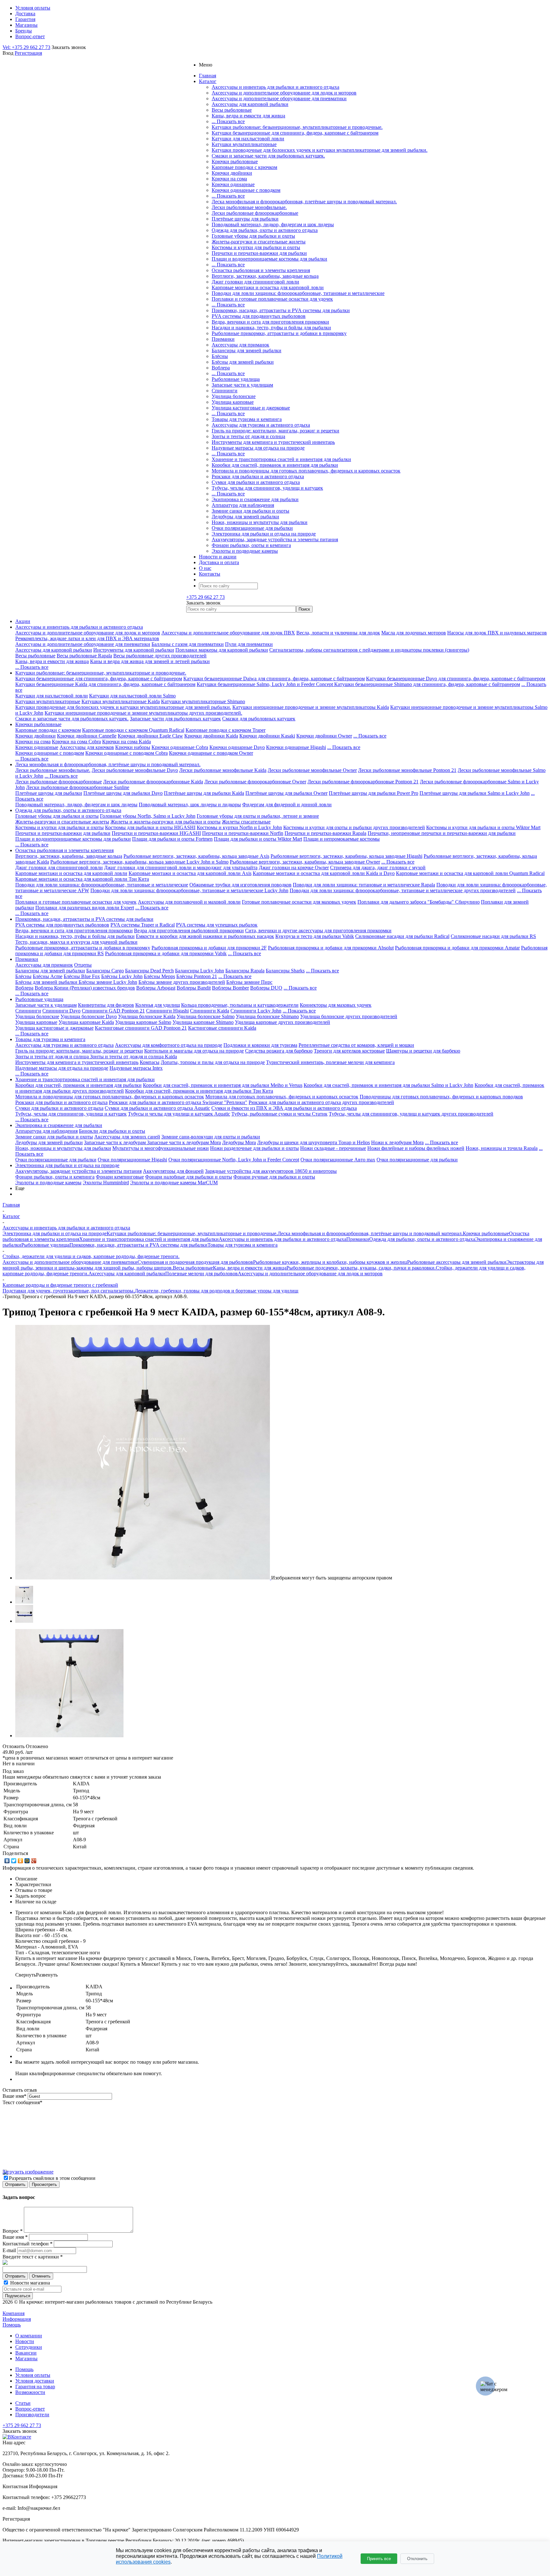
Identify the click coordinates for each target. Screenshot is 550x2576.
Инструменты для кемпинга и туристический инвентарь (273, 442)
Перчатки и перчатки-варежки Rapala (325, 833)
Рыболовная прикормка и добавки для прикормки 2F (209, 948)
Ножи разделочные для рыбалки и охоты (254, 1148)
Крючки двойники (232, 173)
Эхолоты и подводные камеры (245, 551)
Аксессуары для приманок (240, 345)
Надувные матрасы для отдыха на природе (258, 448)
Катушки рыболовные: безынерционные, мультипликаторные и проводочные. (297, 127)
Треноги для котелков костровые (349, 1051)
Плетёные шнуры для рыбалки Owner (286, 793)
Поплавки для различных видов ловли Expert (85, 908)
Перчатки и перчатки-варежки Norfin (243, 833)
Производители (32, 2415)
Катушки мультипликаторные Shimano (203, 701)
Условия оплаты (33, 2375)
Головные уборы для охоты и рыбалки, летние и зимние (258, 816)
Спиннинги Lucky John (256, 1011)
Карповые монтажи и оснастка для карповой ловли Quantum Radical (470, 873)
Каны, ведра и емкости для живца (248, 116)
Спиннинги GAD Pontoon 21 (113, 1011)
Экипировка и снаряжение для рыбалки (255, 499)
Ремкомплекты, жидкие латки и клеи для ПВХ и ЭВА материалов (87, 638)
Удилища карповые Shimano (203, 1022)
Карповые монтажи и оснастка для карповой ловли (268, 287)
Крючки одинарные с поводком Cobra (127, 753)
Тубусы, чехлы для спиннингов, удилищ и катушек (267, 488)
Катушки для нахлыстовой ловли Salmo (132, 696)
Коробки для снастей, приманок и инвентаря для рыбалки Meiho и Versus (223, 1085)
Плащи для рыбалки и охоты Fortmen (172, 839)
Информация (17, 2319)
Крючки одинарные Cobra (180, 747)
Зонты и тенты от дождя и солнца (248, 436)
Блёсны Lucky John (122, 976)
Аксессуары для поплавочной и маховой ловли (189, 902)
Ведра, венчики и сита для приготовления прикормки (270, 322)
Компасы (150, 1062)
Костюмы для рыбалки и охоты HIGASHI (150, 827)
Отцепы (83, 965)
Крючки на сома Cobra (76, 742)
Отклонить (417, 2559)
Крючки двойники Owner (324, 736)
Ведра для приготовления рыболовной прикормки (189, 931)
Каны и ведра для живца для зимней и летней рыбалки (150, 661)
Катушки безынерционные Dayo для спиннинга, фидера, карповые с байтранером (456, 679)
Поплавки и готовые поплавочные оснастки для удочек (272, 299)
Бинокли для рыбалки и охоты (112, 1131)
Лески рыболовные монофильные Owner (312, 770)
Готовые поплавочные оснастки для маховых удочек (299, 902)
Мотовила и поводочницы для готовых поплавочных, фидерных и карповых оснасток (306, 471)
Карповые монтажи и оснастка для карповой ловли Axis (190, 873)
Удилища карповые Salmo (143, 1022)
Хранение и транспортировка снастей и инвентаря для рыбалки (281, 459)
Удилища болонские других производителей (349, 1016)
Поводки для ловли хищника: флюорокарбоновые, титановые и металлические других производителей (403, 890)
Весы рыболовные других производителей (160, 656)
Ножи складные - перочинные (333, 1148)
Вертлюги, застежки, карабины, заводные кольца (265, 276)
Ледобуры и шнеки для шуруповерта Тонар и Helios (314, 1142)
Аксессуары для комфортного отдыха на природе (169, 1045)
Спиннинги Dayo (61, 1011)
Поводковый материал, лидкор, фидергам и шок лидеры (273, 224)
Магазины (26, 2359)
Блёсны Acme (48, 976)
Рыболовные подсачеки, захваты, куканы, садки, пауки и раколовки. (361, 1268)
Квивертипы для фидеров (106, 1005)
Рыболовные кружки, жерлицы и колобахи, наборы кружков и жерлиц (330, 1262)
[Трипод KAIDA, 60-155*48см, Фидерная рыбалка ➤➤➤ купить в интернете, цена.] (143, 1578)
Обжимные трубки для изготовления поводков (240, 885)
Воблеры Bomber (230, 988)
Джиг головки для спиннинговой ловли (255, 282)
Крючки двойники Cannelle (87, 736)
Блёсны (220, 356)
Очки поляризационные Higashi (132, 1160)
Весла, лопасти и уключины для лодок (338, 633)
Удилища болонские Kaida (147, 1016)
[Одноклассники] (21, 1861)
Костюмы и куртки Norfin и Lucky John (239, 827)
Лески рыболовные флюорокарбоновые (255, 213)
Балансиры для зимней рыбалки (247, 350)
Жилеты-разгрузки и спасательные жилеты (259, 242)
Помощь (12, 2325)
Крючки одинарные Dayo (237, 747)
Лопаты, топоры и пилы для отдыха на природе (213, 1062)
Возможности (30, 2392)
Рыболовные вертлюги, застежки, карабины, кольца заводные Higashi (346, 856)
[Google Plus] (34, 1861)
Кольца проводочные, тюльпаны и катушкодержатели (240, 1005)
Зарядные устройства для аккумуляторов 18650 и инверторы (271, 1171)
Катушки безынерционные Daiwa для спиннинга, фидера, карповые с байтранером (274, 679)
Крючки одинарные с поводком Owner (211, 753)
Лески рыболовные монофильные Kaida (223, 770)
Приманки (223, 339)
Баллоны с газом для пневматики (188, 644)
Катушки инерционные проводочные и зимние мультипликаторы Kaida (311, 707)
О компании (29, 2336)
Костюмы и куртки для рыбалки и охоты (256, 247)
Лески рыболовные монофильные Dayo (135, 770)
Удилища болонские (234, 396)
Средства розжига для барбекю (279, 1051)
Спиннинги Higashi (167, 1011)
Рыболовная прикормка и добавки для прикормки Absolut (331, 948)
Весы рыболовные (232, 110)
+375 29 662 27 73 (205, 597)
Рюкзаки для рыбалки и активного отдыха (258, 476)
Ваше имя (14, 2096)
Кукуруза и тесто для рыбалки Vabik (315, 936)
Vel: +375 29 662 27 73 (26, 47)
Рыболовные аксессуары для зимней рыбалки (457, 1262)
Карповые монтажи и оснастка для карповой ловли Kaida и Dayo (324, 873)
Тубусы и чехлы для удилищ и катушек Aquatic (179, 1114)
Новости (25, 2341)
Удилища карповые (233, 402)
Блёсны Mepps (159, 976)
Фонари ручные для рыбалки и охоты (274, 1177)
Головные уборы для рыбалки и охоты (253, 236)
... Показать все (228, 121)
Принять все (379, 2559)
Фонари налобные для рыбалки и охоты (189, 1177)
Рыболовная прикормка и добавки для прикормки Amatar (457, 948)
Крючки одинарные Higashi (296, 747)
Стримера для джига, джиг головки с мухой (378, 868)
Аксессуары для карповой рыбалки (250, 104)
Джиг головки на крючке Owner (294, 868)
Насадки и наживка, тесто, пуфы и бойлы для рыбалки (271, 328)
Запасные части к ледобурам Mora (184, 1142)
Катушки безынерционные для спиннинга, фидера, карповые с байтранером (295, 133)
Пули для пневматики (249, 644)
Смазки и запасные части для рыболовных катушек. (268, 156)
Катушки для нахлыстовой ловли (248, 139)
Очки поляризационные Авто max (338, 1160)
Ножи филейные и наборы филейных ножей (416, 1148)
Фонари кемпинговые (120, 1177)
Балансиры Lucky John (200, 971)
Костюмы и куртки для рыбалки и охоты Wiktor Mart (483, 827)
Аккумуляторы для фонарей (173, 1171)
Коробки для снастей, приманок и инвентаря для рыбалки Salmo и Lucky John (388, 1085)
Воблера (221, 368)
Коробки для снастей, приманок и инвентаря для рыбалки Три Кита (199, 1091)
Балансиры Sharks (285, 971)
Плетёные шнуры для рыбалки (245, 219)
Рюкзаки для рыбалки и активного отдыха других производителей (321, 1102)
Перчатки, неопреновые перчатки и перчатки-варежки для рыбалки (442, 833)
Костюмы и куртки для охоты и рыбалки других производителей (354, 827)
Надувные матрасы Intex (136, 1068)
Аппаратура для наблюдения (243, 505)
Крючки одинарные (233, 184)
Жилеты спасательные (246, 822)
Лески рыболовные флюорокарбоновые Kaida (153, 782)
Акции (23, 621)
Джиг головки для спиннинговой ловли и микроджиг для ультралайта (181, 868)
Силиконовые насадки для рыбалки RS (493, 936)
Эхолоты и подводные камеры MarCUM (174, 1183)
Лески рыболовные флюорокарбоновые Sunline (78, 787)
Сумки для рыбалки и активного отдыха (256, 482)
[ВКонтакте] (7, 1861)
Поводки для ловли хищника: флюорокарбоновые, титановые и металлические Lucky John (189, 890)
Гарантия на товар (35, 2387)
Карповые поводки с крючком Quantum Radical (133, 730)
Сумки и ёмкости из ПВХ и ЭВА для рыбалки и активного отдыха (284, 1108)
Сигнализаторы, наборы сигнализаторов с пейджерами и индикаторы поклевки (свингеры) (369, 650)
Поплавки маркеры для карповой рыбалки (222, 650)
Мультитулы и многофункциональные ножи (161, 1148)
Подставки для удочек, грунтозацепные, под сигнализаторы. (69, 1291)
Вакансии (26, 2353)
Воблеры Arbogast (156, 988)
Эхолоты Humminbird (106, 1183)
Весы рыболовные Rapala (84, 656)
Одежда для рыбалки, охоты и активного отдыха (265, 230)
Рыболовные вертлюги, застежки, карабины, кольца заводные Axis (196, 856)
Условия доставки (35, 2381)
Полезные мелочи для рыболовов (201, 1274)
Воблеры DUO (266, 988)
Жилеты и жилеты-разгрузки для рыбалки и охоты (166, 822)
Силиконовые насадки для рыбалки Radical (402, 936)
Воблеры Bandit (194, 988)
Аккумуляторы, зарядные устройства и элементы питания (275, 539)
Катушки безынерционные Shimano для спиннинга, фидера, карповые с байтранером (427, 684)
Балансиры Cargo (105, 971)
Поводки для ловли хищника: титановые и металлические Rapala (364, 885)
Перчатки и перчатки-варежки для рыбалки (259, 253)
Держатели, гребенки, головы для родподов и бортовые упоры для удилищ (216, 1291)
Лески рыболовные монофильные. (249, 207)
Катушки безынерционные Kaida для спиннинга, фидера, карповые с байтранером (105, 684)
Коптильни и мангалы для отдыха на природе (194, 1051)
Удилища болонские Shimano (267, 1016)
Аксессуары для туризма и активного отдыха (261, 425)
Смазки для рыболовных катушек (259, 719)
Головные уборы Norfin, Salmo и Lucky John (148, 816)
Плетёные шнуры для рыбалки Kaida (204, 793)
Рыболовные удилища (236, 379)
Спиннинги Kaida (210, 1011)
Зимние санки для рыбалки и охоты (250, 511)
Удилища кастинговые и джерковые (251, 408)
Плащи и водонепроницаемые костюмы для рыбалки (269, 259)
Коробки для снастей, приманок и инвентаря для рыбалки (275, 465)
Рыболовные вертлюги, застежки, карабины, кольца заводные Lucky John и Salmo (139, 862)
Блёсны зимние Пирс (249, 982)
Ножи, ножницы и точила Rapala (502, 1148)
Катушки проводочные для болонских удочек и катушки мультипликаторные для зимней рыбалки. (320, 150)
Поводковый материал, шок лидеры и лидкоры (190, 805)
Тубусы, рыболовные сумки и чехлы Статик (279, 1114)
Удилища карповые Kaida (86, 1022)
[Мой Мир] (27, 1861)
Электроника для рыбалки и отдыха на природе (264, 534)
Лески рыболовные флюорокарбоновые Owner (255, 782)
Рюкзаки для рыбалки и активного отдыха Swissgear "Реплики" (178, 1102)
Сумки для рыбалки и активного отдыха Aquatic (157, 1108)
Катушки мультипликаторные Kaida (121, 701)
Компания (14, 2313)
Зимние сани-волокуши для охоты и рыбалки (211, 1137)
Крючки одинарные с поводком (246, 190)
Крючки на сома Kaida (127, 742)
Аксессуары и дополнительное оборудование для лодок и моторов (284, 93)
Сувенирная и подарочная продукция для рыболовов (195, 1262)
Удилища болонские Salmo (206, 1016)
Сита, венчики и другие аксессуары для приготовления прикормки (318, 931)
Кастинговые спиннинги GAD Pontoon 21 (141, 1028)
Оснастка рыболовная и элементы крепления (261, 270)
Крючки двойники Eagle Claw (150, 736)
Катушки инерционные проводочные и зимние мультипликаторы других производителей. (143, 713)
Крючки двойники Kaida (211, 736)
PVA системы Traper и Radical (143, 925)
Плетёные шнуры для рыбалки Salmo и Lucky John (475, 793)
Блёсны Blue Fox (82, 976)
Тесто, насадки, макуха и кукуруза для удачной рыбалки (76, 942)
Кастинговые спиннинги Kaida (222, 1028)
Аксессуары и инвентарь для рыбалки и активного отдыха (275, 87)
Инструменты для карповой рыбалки (134, 650)
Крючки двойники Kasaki (267, 736)
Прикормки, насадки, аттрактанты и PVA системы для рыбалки (281, 310)
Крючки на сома (229, 179)
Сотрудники (29, 2347)
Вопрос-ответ (30, 2409)
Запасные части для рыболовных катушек (175, 719)
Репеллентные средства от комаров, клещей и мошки (356, 1045)
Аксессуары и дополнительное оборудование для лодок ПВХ (228, 633)
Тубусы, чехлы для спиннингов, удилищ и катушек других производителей (411, 1114)
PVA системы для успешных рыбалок (217, 925)
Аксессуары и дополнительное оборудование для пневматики (279, 98)
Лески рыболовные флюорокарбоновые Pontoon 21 (363, 782)
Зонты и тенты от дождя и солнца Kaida (134, 1057)
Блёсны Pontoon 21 (197, 976)
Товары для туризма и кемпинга (247, 419)
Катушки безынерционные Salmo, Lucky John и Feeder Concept (265, 684)
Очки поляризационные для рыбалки (252, 528)
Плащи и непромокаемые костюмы (342, 839)
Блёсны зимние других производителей (182, 982)
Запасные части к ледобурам (116, 1142)
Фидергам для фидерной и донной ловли (287, 805)
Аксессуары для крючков (87, 747)
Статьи (23, 2403)
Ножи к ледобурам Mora (397, 1142)
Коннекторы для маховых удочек (336, 1005)
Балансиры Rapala (245, 971)
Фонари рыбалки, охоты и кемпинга (251, 545)
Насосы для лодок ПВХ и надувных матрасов (497, 633)
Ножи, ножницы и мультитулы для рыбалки (260, 522)
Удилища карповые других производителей (282, 1022)
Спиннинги (225, 391)
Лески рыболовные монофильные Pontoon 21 (407, 770)
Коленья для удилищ (158, 1005)
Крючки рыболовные (235, 161)
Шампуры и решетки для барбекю (423, 1051)
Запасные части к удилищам (242, 385)
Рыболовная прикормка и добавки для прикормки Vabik (166, 953)
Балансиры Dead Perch (149, 971)
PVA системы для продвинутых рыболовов (259, 316)
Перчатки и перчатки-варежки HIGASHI (156, 833)
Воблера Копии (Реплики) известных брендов (85, 988)
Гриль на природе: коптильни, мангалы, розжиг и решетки (275, 431)
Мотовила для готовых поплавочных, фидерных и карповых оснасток (282, 1097)
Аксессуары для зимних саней (127, 1137)
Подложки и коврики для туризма (260, 1045)
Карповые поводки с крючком (244, 167)
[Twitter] (14, 1861)
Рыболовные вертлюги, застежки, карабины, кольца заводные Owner (305, 862)
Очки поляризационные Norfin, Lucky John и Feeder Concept (234, 1160)
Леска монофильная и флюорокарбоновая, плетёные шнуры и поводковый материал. (304, 202)
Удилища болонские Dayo (89, 1016)
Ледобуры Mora (239, 1142)
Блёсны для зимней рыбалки (243, 362)
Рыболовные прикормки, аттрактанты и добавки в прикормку (279, 333)
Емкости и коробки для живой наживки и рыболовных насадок (205, 936)
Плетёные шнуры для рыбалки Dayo (123, 793)
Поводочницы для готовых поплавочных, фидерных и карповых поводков (441, 1097)
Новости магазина (29, 2283)
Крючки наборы (133, 747)
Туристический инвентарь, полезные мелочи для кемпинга (330, 1062)
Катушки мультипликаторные (244, 144)
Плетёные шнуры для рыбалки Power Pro (374, 793)
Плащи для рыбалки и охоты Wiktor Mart (258, 839)
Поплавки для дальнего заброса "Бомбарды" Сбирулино (419, 902)
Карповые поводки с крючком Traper (226, 730)
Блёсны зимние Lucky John (108, 982)
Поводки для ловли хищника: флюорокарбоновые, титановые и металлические (298, 293)
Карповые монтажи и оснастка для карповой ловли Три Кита (82, 879)
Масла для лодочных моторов (414, 633)
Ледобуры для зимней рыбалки (245, 517)
